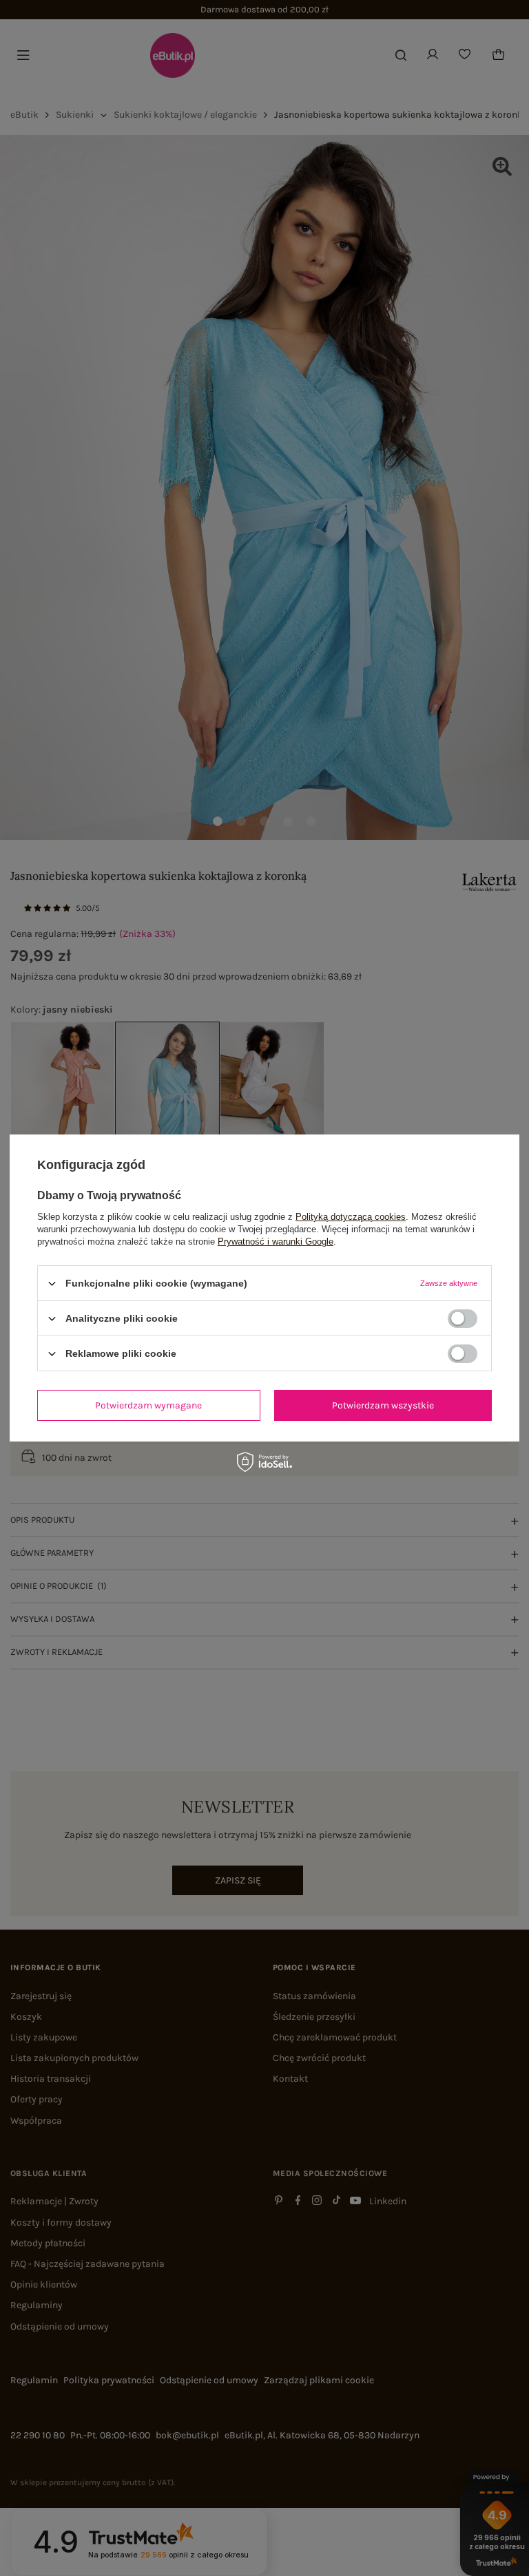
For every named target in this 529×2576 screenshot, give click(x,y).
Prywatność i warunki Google (276, 1242)
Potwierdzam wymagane (148, 1405)
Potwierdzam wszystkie (383, 1405)
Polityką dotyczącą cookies (351, 1217)
